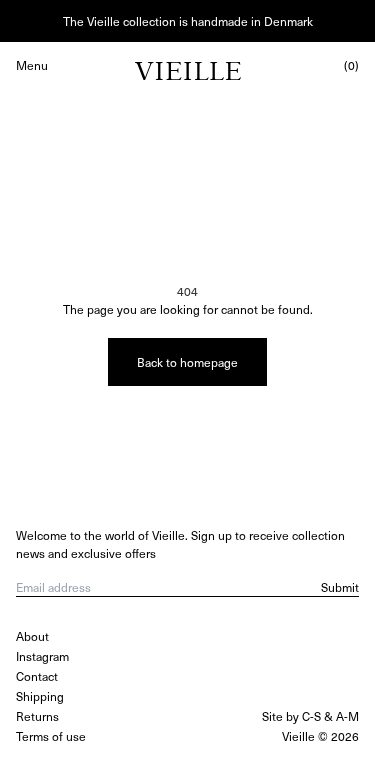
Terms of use (51, 736)
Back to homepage (187, 362)
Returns (37, 716)
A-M (347, 716)
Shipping (40, 696)
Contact (37, 676)
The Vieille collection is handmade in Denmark (188, 21)
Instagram (42, 656)
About (32, 636)
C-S (311, 716)
